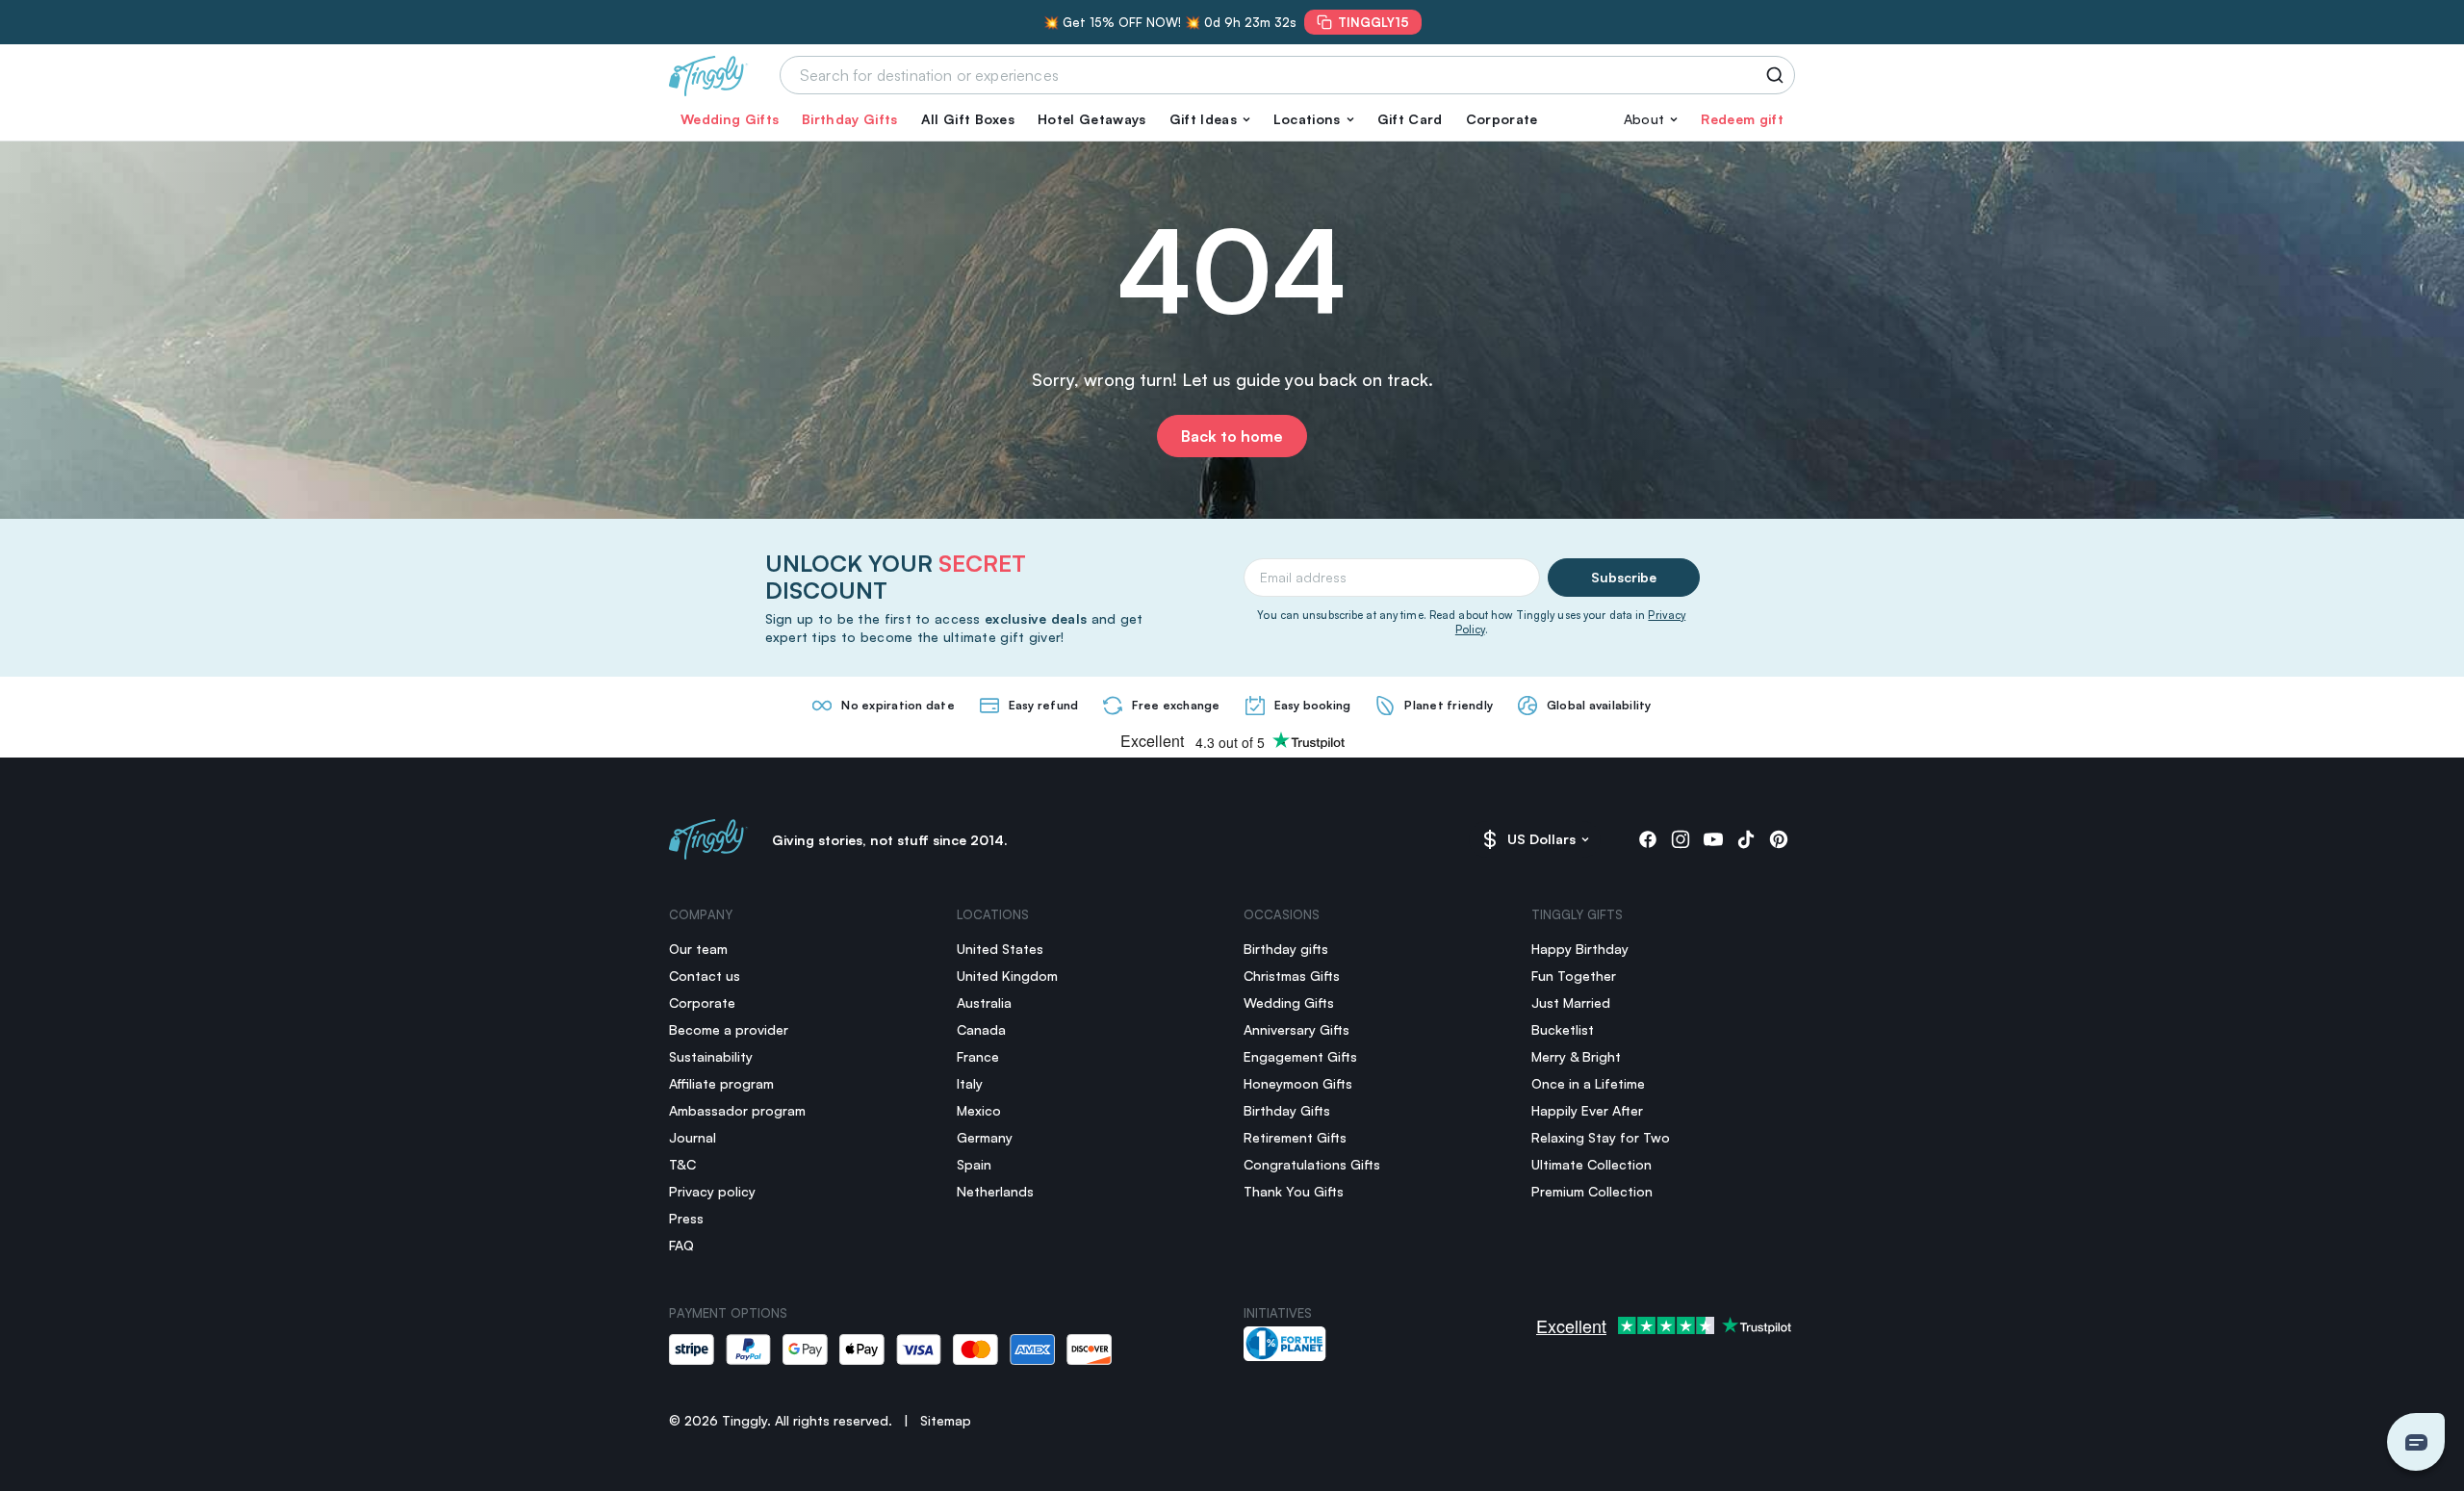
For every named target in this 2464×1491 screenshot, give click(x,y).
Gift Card (1410, 119)
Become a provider (729, 1029)
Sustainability (711, 1056)
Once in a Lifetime (1588, 1083)
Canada (981, 1029)
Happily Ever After (1587, 1110)
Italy (970, 1083)
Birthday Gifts (849, 119)
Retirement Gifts (1295, 1137)
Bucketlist (1563, 1029)
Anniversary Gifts (1296, 1029)
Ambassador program (737, 1110)
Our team (698, 949)
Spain (974, 1164)
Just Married (1571, 1003)
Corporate (1502, 119)
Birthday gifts (1286, 949)
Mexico (979, 1110)
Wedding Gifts (730, 119)
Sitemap (946, 1420)
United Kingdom (1007, 976)
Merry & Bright (1576, 1056)
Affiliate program (721, 1083)
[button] (1210, 119)
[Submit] (1778, 75)
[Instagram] (1681, 839)
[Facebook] (1648, 839)
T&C (682, 1164)
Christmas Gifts (1292, 976)
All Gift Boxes (968, 119)
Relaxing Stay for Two (1601, 1137)
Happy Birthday (1580, 949)
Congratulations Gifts (1312, 1164)
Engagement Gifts (1300, 1056)
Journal (693, 1137)
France (978, 1056)
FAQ (681, 1245)
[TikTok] (1746, 839)
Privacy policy (712, 1191)
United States (1000, 949)
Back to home (1232, 436)
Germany (985, 1137)
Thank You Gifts (1294, 1191)
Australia (984, 1003)
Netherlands (995, 1191)
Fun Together (1574, 976)
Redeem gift (1742, 119)
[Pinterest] (1779, 839)
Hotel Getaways (1091, 119)
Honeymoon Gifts (1298, 1083)
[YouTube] (1713, 839)
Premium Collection (1592, 1191)
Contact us (705, 976)
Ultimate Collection (1591, 1164)
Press (686, 1218)
